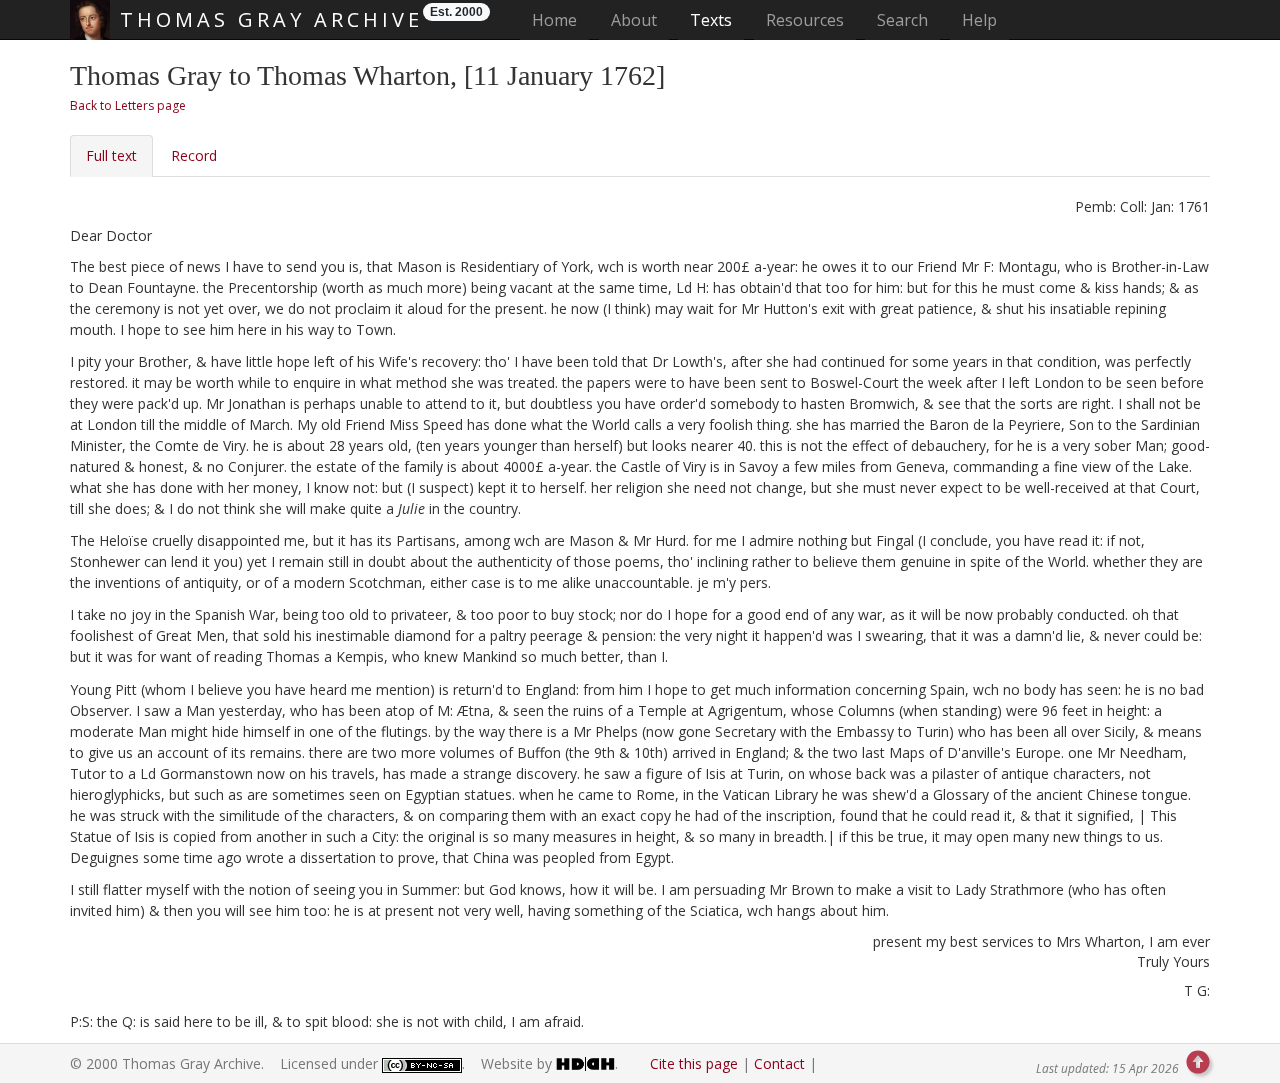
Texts (711, 20)
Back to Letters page (128, 105)
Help (979, 20)
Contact (779, 1063)
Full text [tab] (111, 155)
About (634, 20)
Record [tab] (194, 155)
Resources (805, 20)
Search (902, 20)
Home (560, 19)
